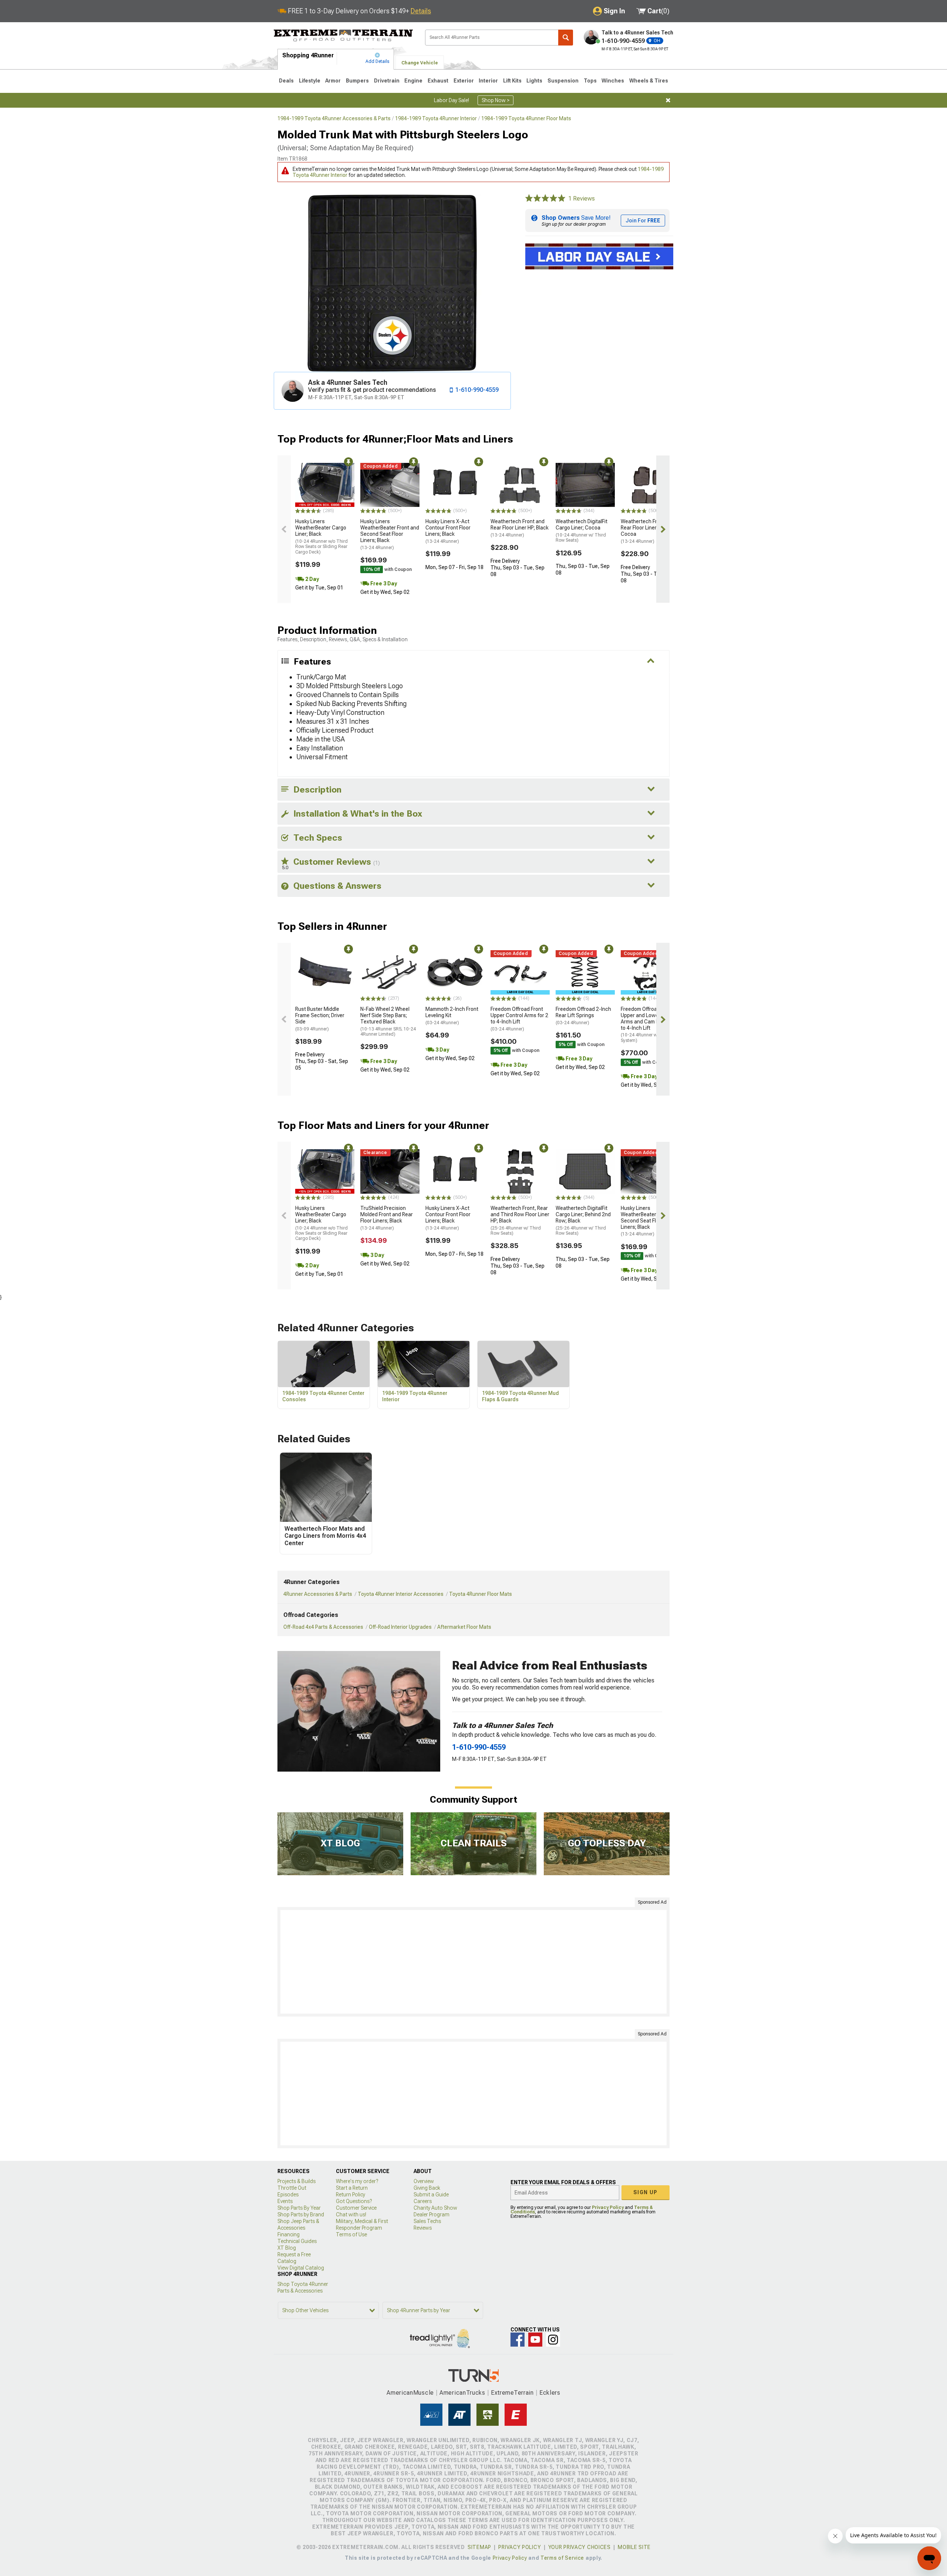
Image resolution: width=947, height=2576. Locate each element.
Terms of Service (562, 2558)
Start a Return (352, 2188)
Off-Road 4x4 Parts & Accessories (323, 1627)
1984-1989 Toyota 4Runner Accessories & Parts (334, 118)
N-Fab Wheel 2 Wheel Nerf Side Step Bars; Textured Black (388, 1021)
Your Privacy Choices (579, 2547)
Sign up (646, 2192)
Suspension (563, 81)
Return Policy (351, 2195)
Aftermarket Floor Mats (464, 1627)
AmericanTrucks (462, 2393)
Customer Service (356, 2208)
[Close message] (668, 100)
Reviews (423, 2228)
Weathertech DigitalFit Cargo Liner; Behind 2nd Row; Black (583, 1220)
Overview (424, 2181)
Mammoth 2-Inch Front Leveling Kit (452, 1016)
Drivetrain (387, 81)
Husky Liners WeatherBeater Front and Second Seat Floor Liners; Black (390, 534)
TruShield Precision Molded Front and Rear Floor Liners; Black (387, 1218)
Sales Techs (427, 2221)
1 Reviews (582, 199)
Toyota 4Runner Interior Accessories (401, 1594)
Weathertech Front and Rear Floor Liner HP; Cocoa (648, 531)
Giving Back (427, 2188)
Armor (333, 81)
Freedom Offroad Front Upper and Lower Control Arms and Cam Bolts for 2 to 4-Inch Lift (650, 1025)
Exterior (464, 81)
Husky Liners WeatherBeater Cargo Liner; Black (321, 536)
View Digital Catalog (301, 2268)
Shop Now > (496, 100)
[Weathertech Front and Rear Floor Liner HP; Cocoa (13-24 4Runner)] (650, 485)
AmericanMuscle (410, 2393)
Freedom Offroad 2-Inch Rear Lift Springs (583, 1016)
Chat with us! (351, 2215)
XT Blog (287, 2248)
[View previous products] (284, 529)
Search (566, 38)
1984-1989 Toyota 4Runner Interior (436, 118)
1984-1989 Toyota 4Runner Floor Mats (526, 118)
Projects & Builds (296, 2181)
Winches (613, 81)
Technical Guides (297, 2241)
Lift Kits (512, 81)
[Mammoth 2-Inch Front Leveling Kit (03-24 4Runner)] (455, 972)
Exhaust (438, 81)
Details (421, 11)
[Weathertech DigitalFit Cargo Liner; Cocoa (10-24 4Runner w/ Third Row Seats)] (585, 485)
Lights (534, 81)
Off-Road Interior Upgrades (400, 1627)
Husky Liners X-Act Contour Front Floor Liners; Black (448, 531)
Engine (413, 81)
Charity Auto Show (435, 2208)
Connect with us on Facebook (518, 2340)
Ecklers (550, 2393)
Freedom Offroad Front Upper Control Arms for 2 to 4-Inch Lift (519, 1019)
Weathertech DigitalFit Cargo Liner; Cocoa (582, 531)
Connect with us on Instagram (553, 2340)
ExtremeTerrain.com (343, 36)
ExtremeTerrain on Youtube (535, 2340)
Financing (289, 2234)
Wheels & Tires (649, 81)
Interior (488, 81)
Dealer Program (432, 2215)
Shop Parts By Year (299, 2208)
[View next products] (663, 529)
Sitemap (479, 2547)
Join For (643, 221)
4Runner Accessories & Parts (318, 1594)
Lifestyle (310, 81)
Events (285, 2201)
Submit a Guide (431, 2195)
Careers (423, 2201)
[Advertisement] (473, 1962)
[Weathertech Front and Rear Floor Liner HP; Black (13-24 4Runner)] (520, 485)
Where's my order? (357, 2181)
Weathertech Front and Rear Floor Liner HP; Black (520, 528)
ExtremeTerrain (512, 2393)
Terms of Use (351, 2234)
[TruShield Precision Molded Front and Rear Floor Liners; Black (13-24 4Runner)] (390, 1171)
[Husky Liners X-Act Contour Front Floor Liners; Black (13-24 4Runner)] (455, 485)
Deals (286, 81)
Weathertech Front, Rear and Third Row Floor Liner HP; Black (520, 1220)
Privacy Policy (608, 2207)
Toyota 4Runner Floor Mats (481, 1594)
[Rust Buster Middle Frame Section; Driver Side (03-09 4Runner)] (325, 972)
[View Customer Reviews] (545, 199)
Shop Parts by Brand (301, 2215)
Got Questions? (354, 2201)
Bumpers (357, 81)
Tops (590, 81)
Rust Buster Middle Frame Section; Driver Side (320, 1019)
